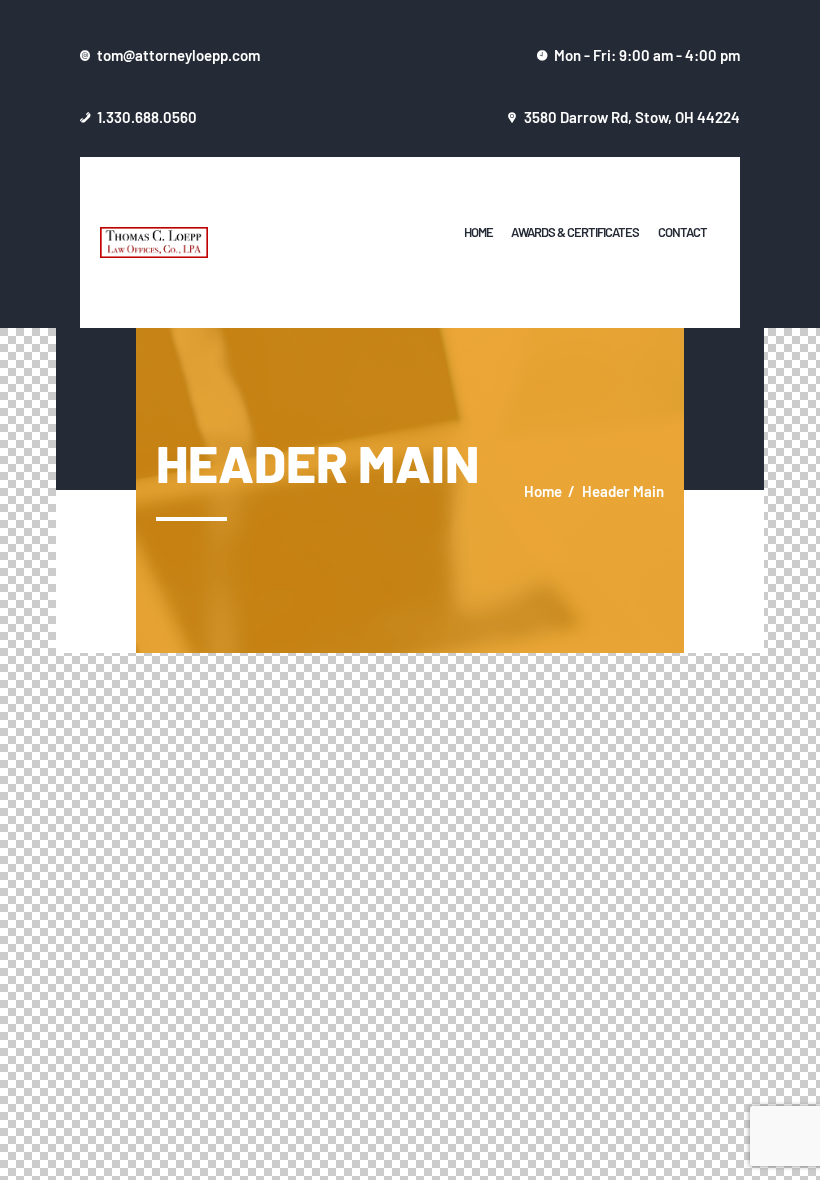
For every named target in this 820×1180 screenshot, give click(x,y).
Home (543, 490)
